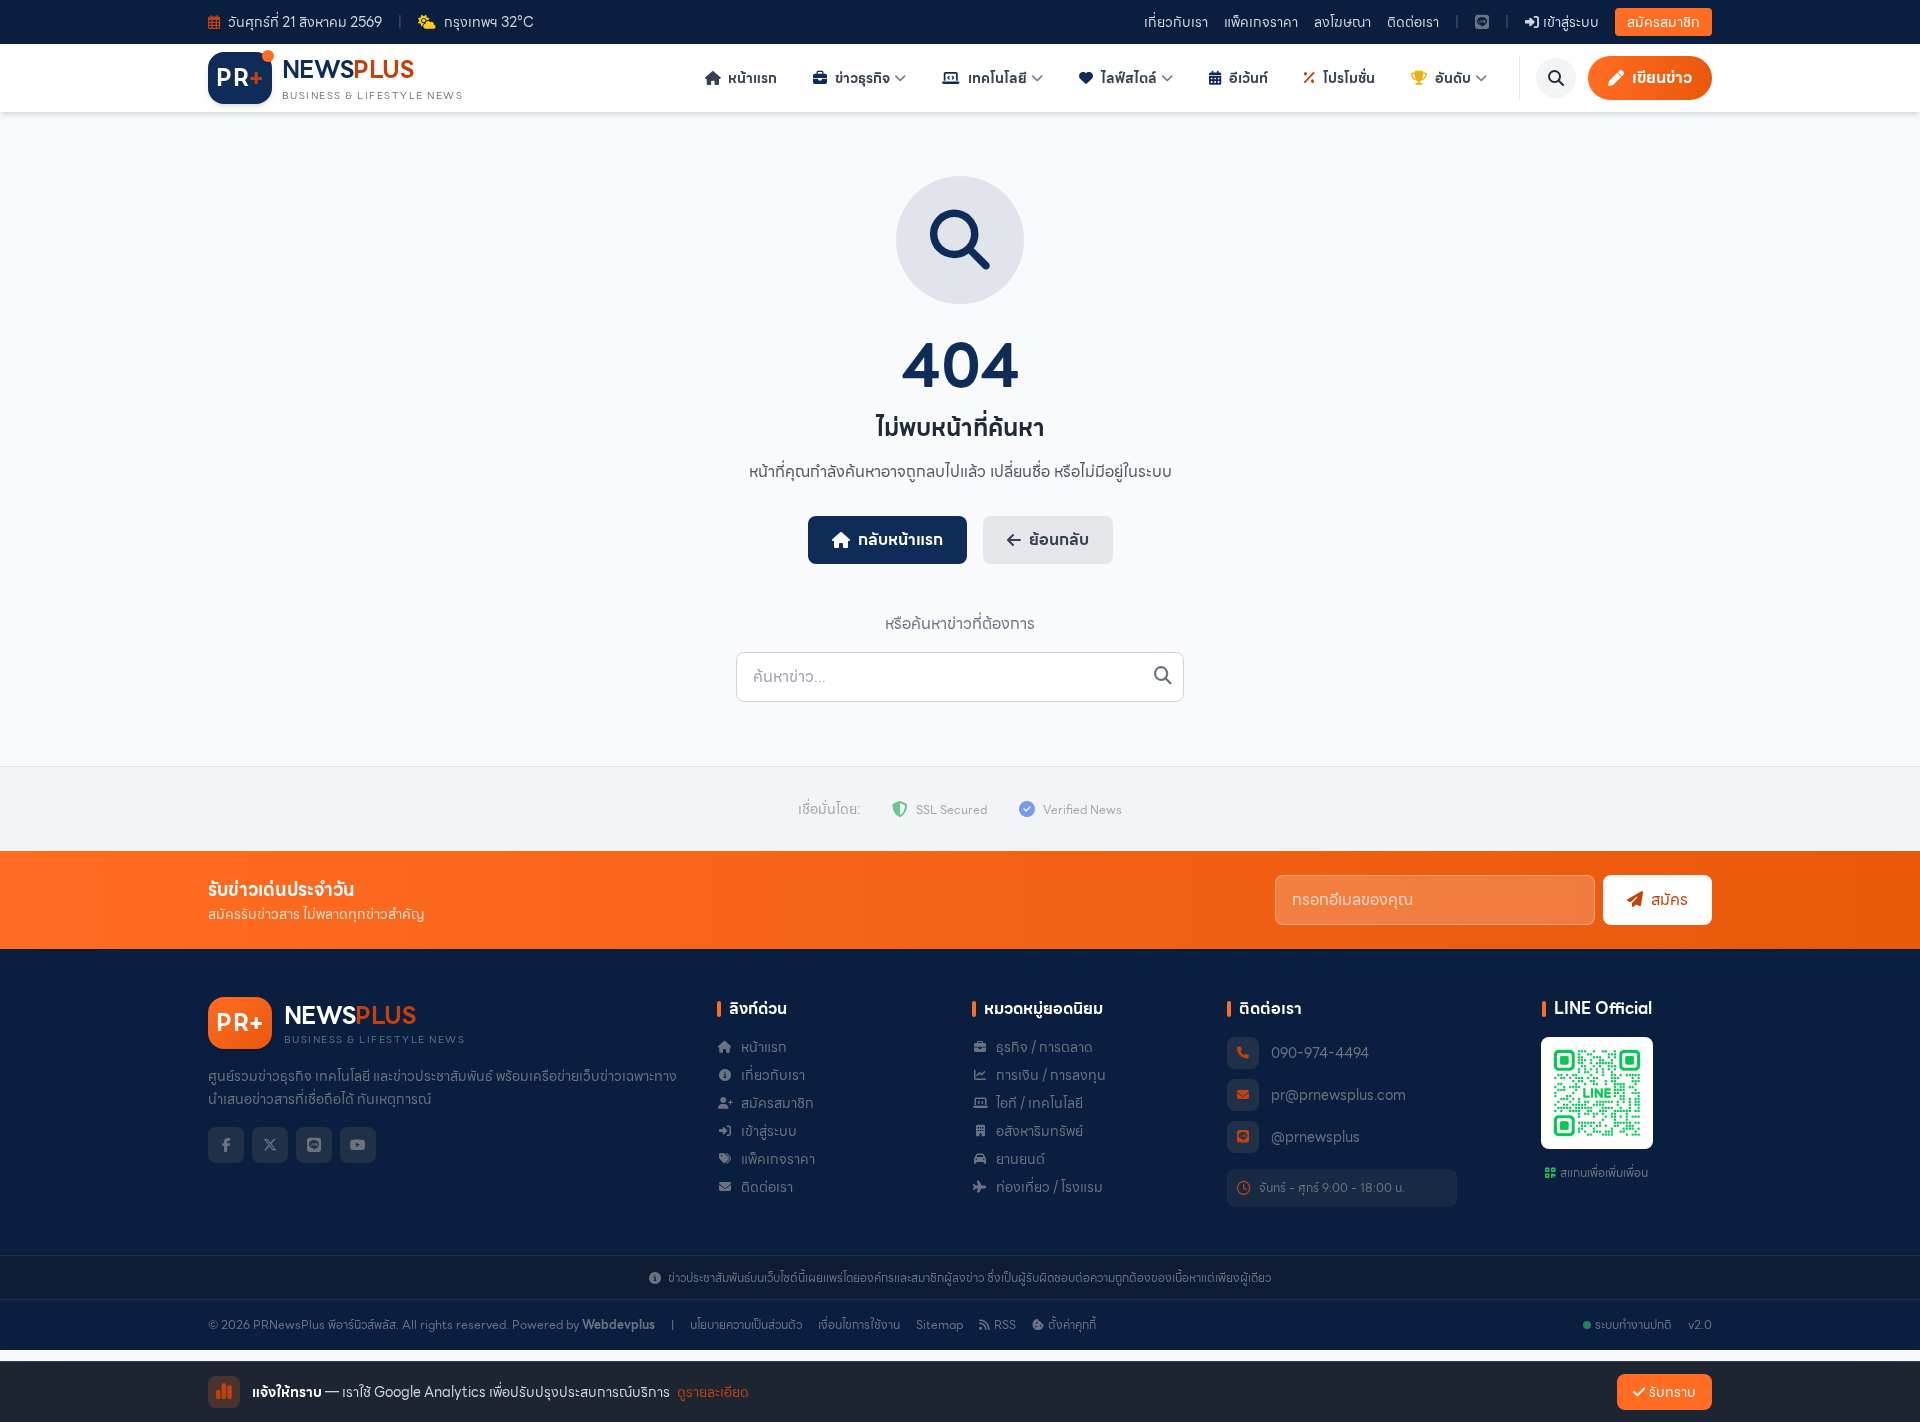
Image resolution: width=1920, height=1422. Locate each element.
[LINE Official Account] (1482, 22)
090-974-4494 (1320, 1053)
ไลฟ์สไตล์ (1129, 78)
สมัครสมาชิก (1663, 22)
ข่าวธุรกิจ (862, 78)
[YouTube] (358, 1145)
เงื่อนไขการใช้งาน (859, 1325)
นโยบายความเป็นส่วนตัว (746, 1325)
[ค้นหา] (1556, 78)
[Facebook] (226, 1145)
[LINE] (314, 1145)
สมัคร (1669, 899)
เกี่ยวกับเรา (1176, 22)
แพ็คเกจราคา (1261, 22)
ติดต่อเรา (1413, 22)
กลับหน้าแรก (900, 539)
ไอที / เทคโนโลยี (1039, 1103)
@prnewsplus (1315, 1137)
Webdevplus (618, 1324)
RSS (1005, 1325)
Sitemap (939, 1325)
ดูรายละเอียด (713, 1392)
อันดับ (1453, 78)
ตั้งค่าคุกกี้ (1072, 1325)
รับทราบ (1672, 1392)
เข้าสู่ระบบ (769, 1131)
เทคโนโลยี (997, 78)
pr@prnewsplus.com (1338, 1095)
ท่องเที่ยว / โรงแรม (1049, 1187)
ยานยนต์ (1020, 1159)
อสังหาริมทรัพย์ (1039, 1131)
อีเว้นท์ (1248, 78)
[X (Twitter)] (270, 1145)
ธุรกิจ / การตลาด (1044, 1047)
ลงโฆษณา (1342, 22)
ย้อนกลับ (1059, 539)
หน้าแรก (751, 78)
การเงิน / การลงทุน (1051, 1075)
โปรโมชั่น (1349, 78)
